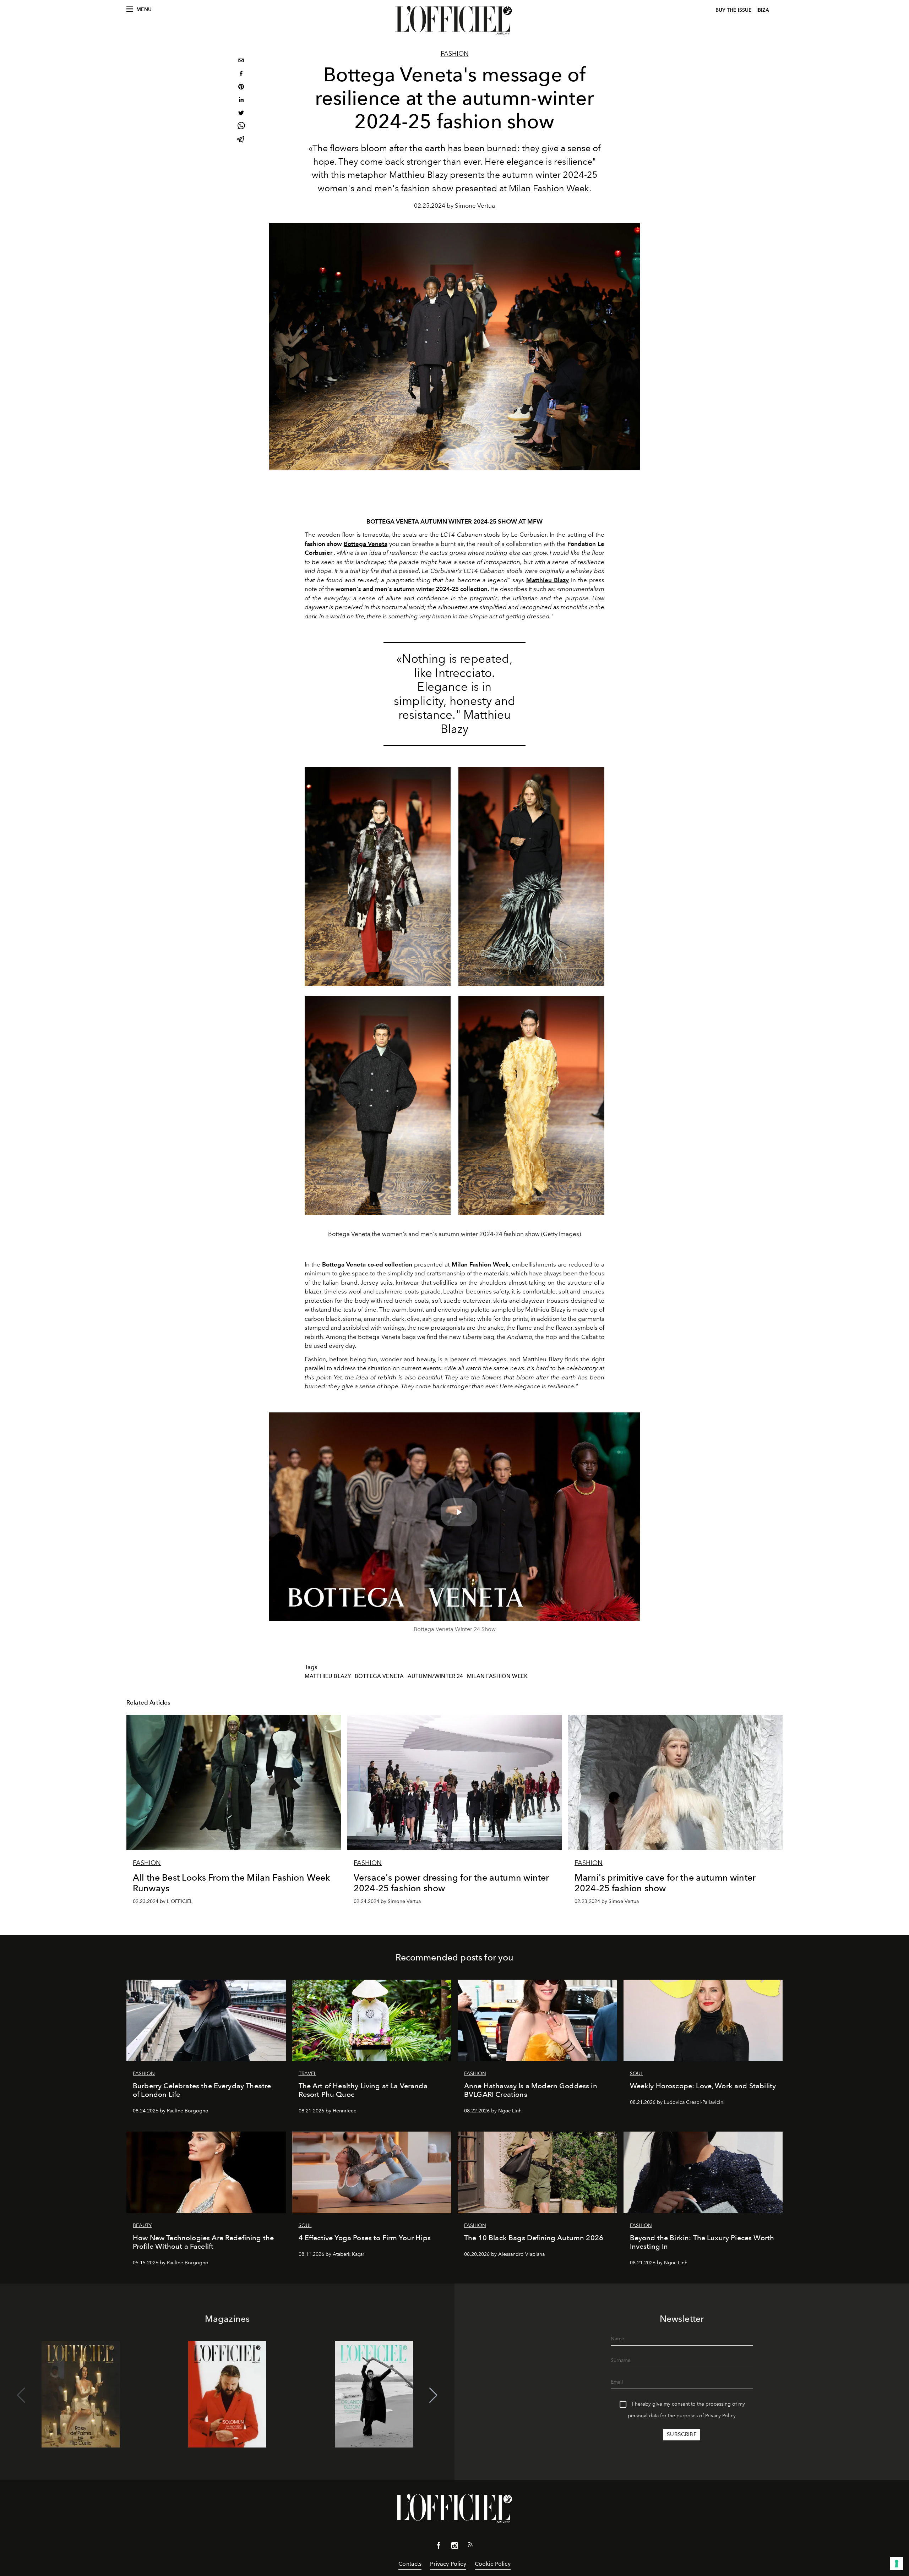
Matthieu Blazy (328, 1676)
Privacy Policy (720, 2416)
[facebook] (241, 74)
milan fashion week (497, 1676)
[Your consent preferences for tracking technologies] (897, 2564)
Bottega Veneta (379, 1676)
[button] (433, 2395)
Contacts (410, 2564)
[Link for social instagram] (454, 2547)
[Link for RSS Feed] (470, 2546)
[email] (241, 61)
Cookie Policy (493, 2564)
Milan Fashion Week (480, 1264)
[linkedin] (241, 101)
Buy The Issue (734, 10)
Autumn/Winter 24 (436, 1676)
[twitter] (241, 114)
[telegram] (241, 140)
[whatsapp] (241, 127)
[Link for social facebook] (439, 2547)
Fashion (455, 54)
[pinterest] (241, 87)
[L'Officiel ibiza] (454, 20)
